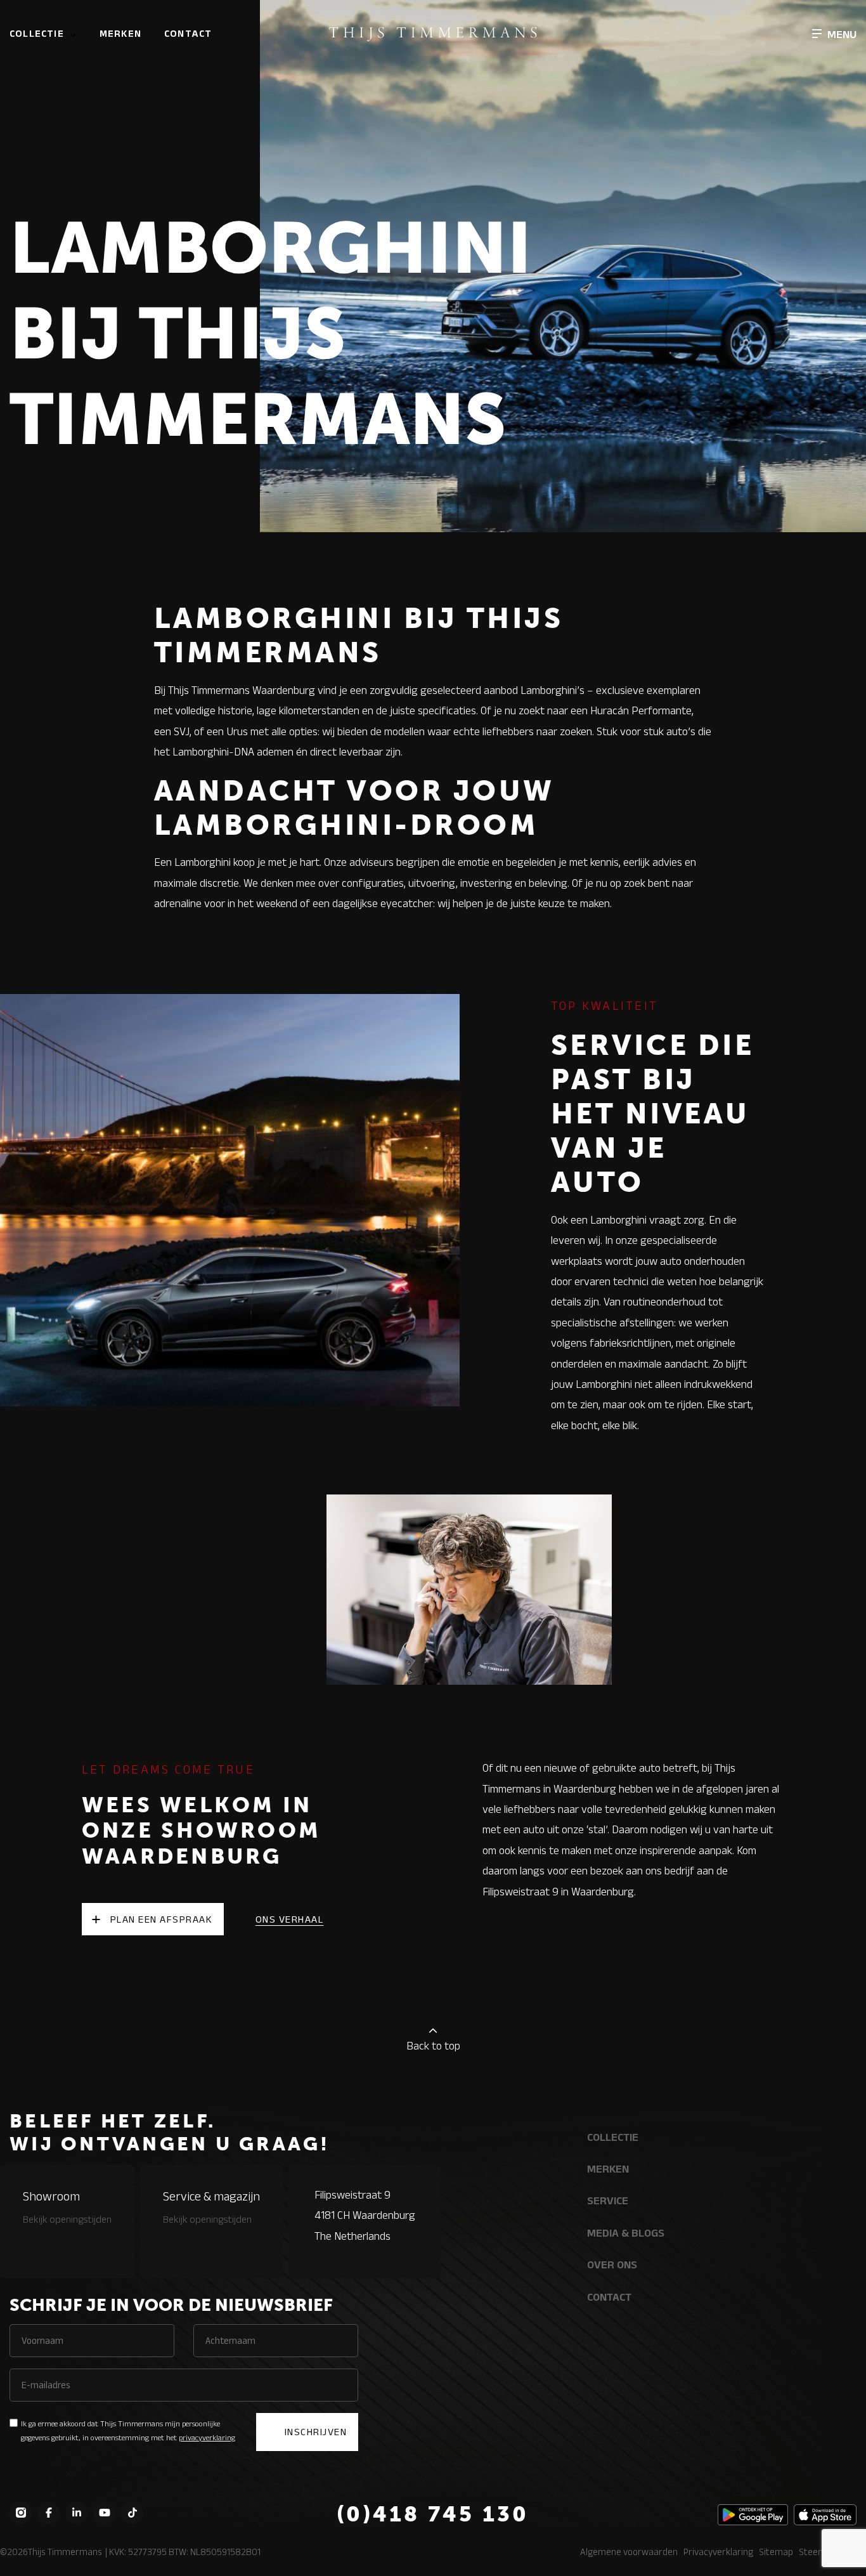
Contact (188, 33)
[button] (834, 34)
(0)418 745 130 (433, 2514)
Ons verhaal (290, 1919)
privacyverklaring (207, 2437)
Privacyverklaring (718, 2552)
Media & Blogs (626, 2233)
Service (608, 2200)
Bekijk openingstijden (67, 2219)
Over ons (612, 2265)
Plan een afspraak (162, 1919)
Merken (120, 33)
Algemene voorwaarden (629, 2552)
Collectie (37, 33)
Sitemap (776, 2552)
